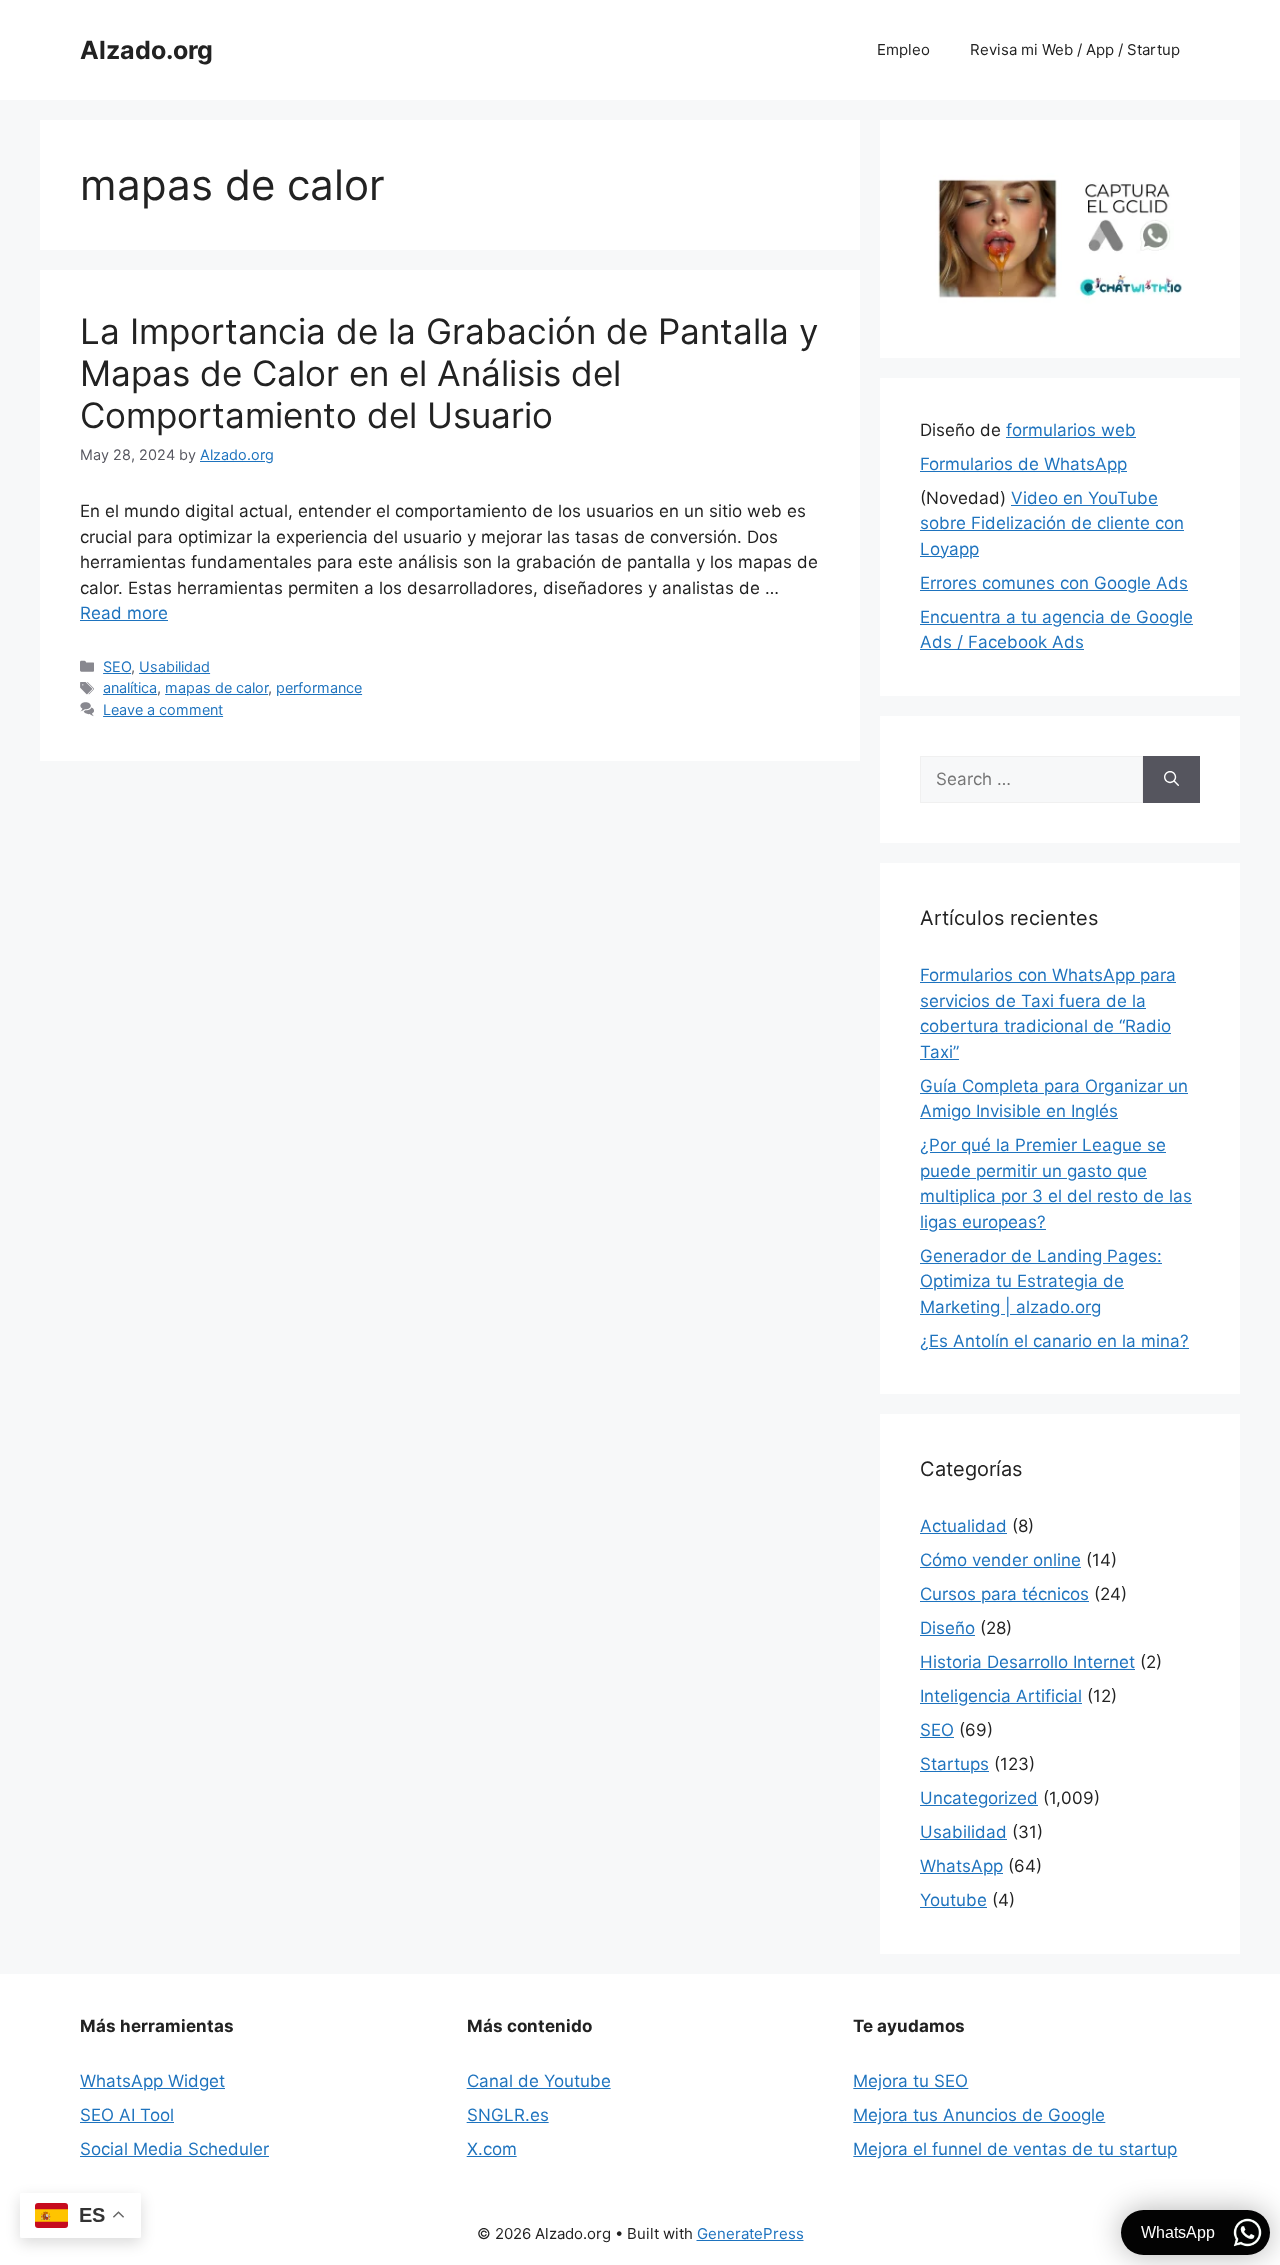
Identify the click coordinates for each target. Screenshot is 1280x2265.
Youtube (953, 1900)
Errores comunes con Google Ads (1054, 583)
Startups (954, 1764)
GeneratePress (750, 2233)
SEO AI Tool (127, 2115)
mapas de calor (216, 687)
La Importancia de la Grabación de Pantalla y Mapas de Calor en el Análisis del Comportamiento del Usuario (449, 373)
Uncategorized (979, 1798)
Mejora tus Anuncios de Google (979, 2115)
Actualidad (963, 1526)
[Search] (1171, 780)
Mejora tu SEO (910, 2081)
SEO (117, 666)
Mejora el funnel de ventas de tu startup (1015, 2149)
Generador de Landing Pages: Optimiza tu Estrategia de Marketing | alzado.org (1041, 1281)
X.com (492, 2149)
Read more (124, 613)
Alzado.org (146, 50)
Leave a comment (163, 709)
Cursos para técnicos (1004, 1594)
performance (319, 687)
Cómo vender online (1000, 1560)
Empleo (903, 49)
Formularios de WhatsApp (1023, 464)
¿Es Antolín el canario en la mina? (1054, 1341)
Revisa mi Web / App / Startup (1075, 49)
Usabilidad (174, 666)
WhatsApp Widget (152, 2081)
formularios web (1071, 430)
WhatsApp (961, 1866)
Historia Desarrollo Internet (1027, 1662)
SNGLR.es (508, 2115)
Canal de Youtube (539, 2081)
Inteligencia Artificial (1001, 1696)
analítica (130, 687)
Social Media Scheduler (174, 2149)
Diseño (947, 1628)
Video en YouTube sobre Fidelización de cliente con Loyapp (1052, 523)
